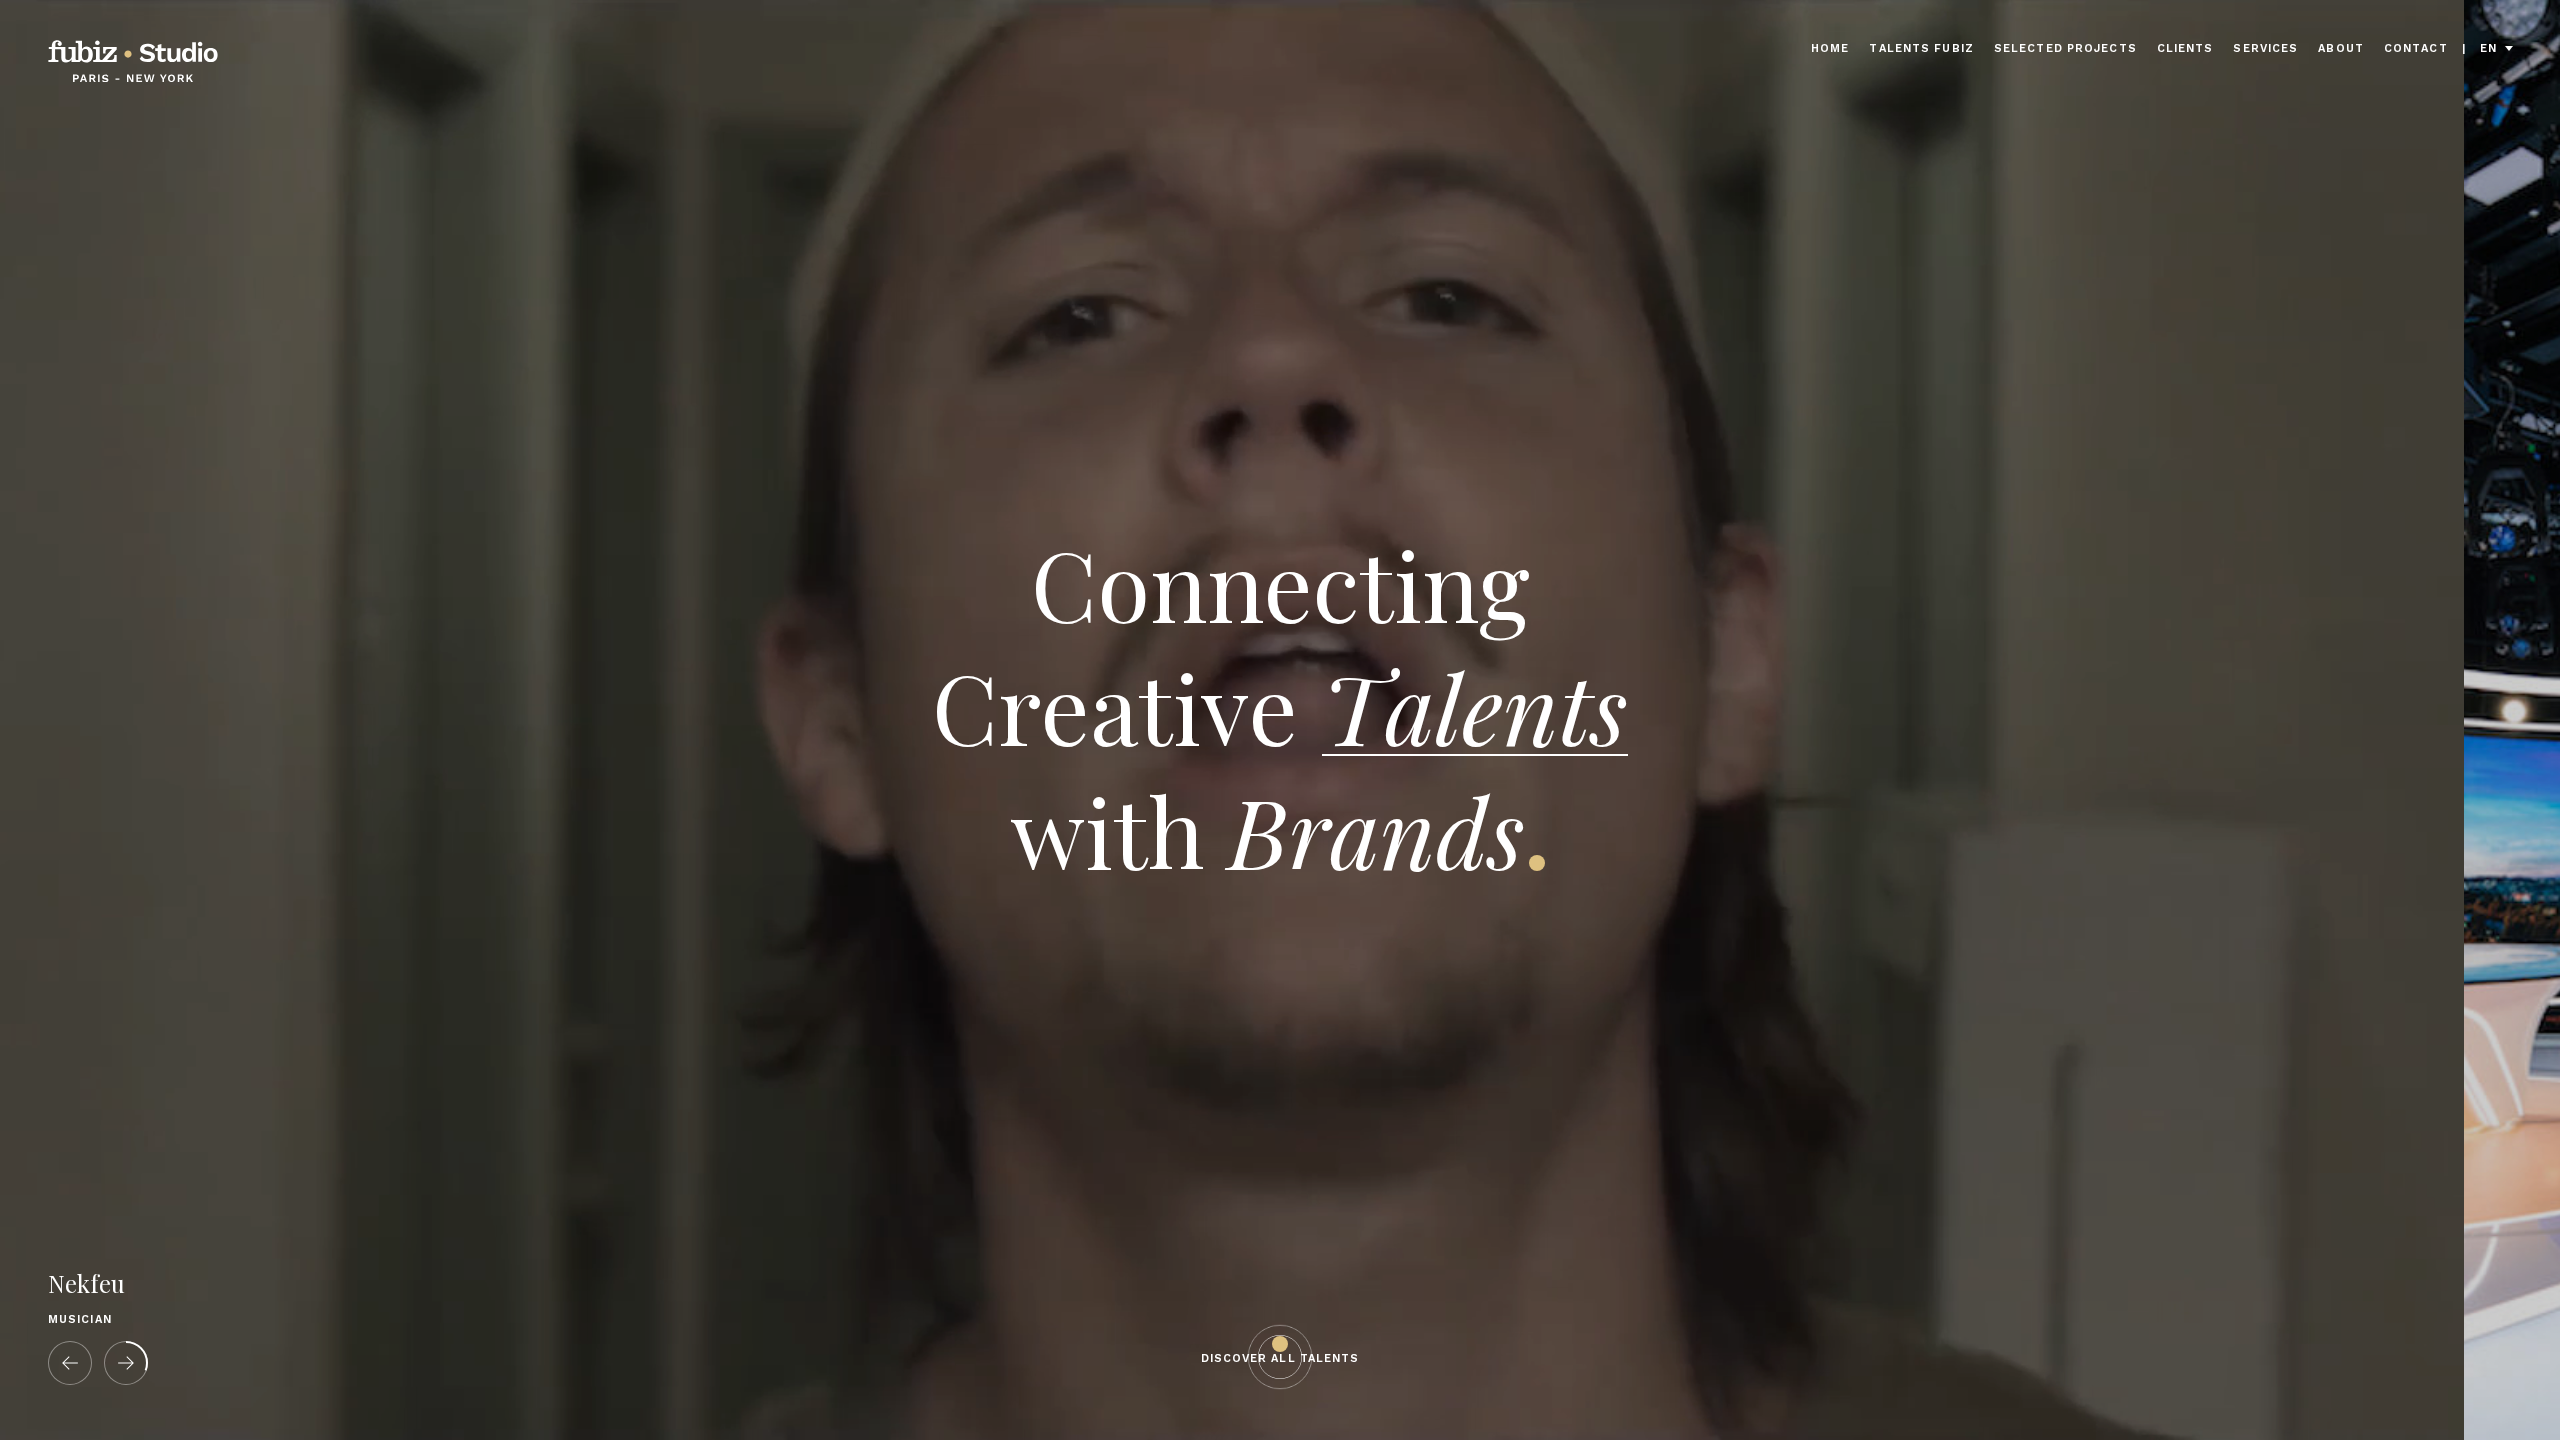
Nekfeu (86, 1283)
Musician (80, 1319)
